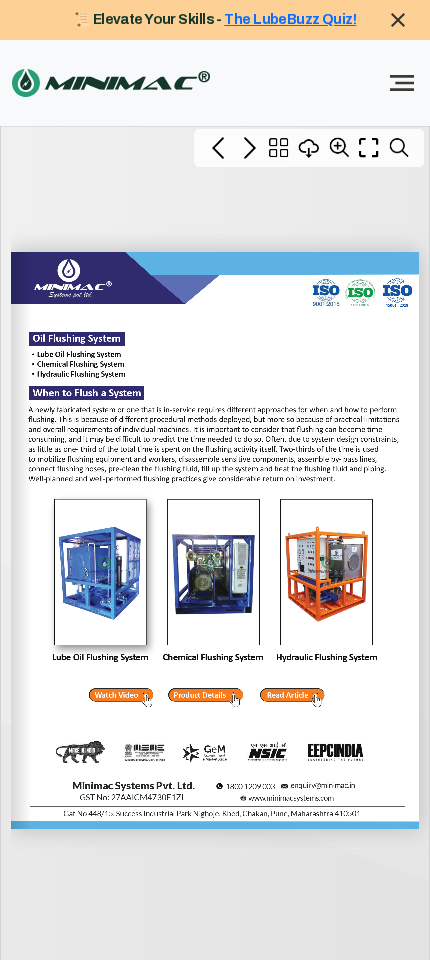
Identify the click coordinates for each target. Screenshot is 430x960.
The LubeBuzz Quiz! (290, 19)
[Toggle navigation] (402, 83)
